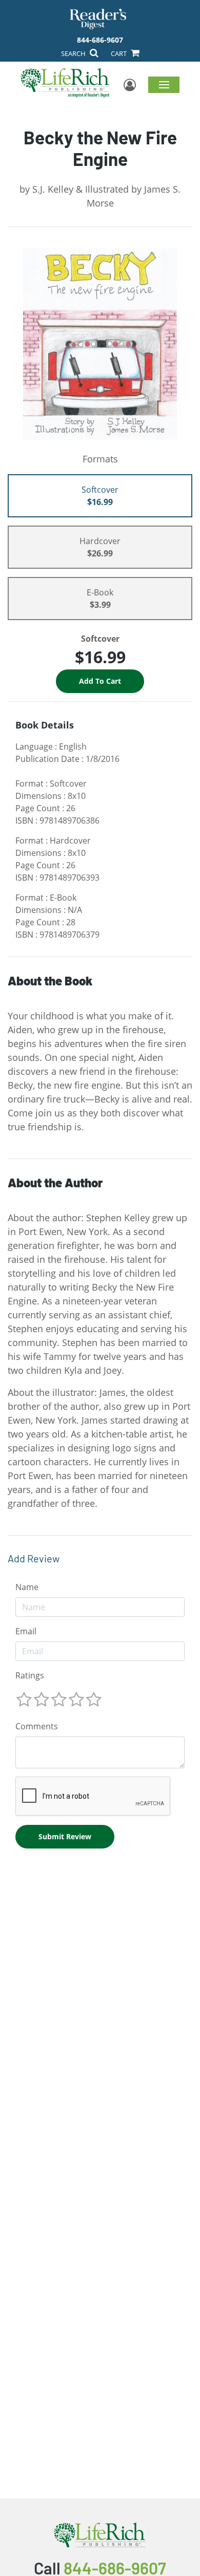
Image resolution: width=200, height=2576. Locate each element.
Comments (37, 1726)
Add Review (34, 1558)
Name (27, 1587)
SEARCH (74, 53)
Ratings (30, 1675)
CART (119, 53)
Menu (164, 84)
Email (26, 1631)
